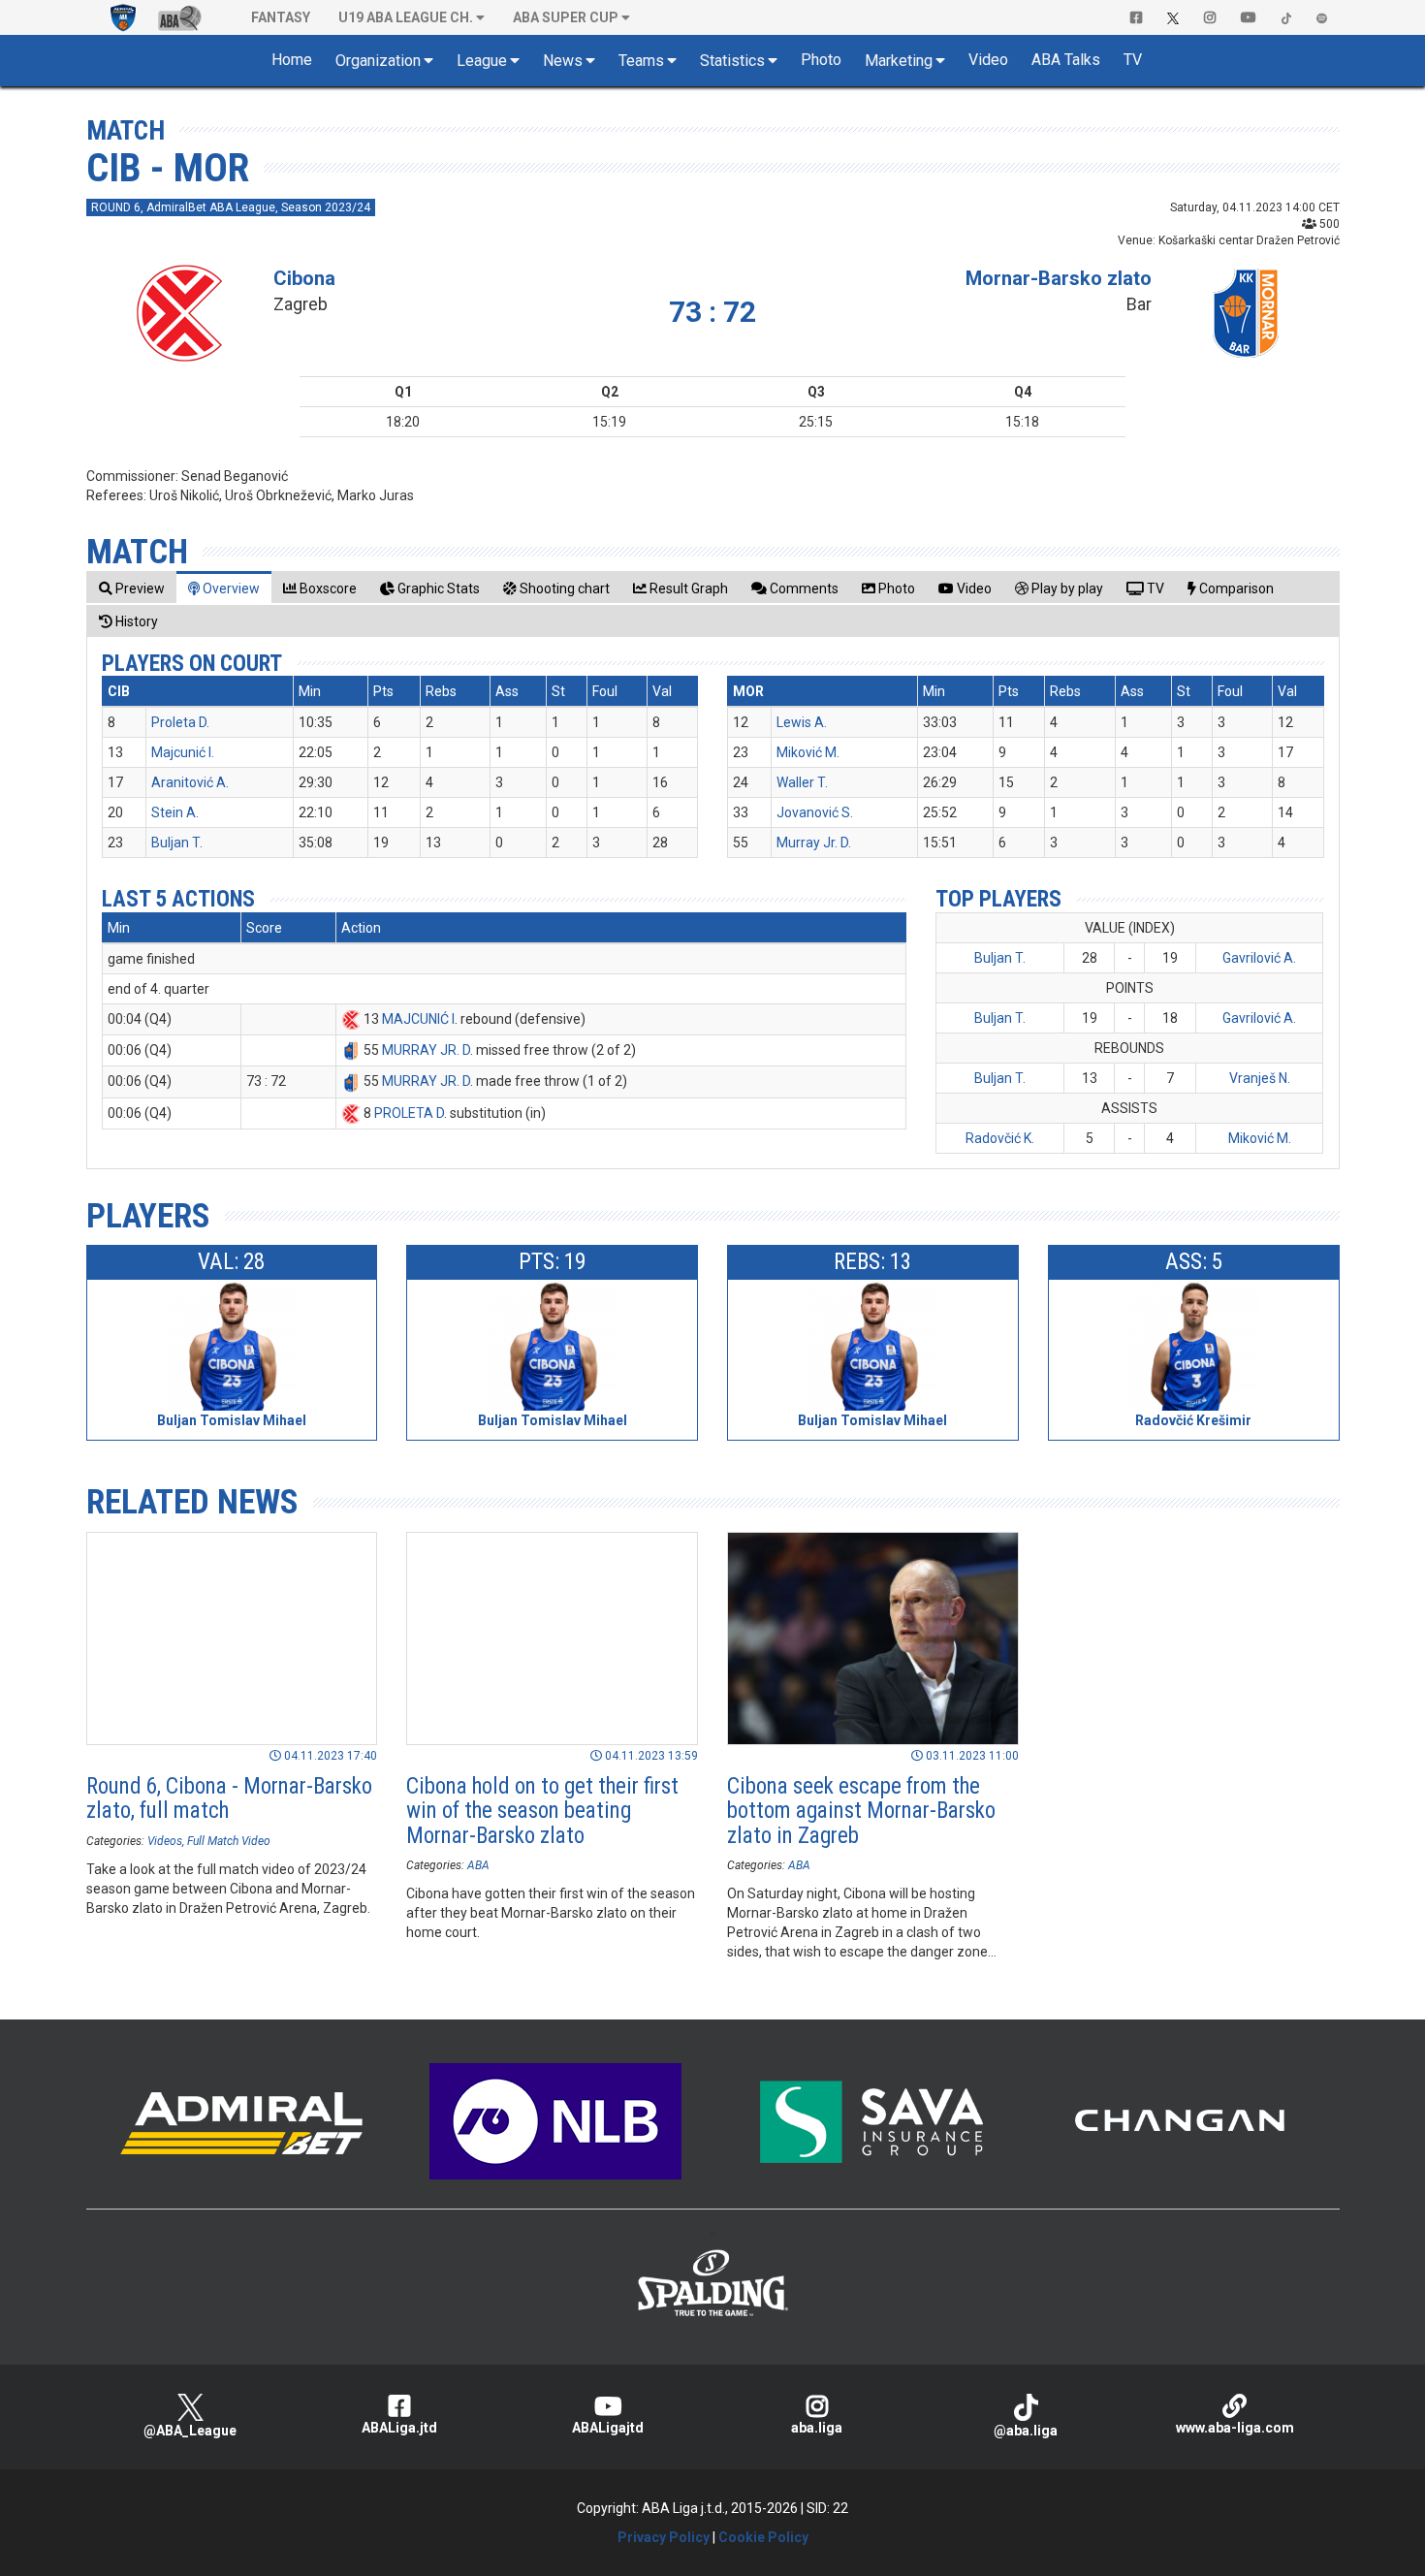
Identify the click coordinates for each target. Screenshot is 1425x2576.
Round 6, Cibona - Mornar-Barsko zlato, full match (229, 1798)
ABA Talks (1066, 60)
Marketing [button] (899, 61)
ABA (478, 1865)
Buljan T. (177, 843)
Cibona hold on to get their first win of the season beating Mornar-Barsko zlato (542, 1811)
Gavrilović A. (1259, 958)
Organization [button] (378, 61)
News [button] (563, 61)
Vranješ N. (1260, 1078)
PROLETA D (409, 1113)
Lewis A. (802, 722)
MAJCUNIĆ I (418, 1019)
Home (292, 60)
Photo (821, 60)
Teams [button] (641, 61)
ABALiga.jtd (399, 2428)
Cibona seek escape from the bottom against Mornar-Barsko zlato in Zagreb (861, 1811)
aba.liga (817, 2428)
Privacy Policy (664, 2537)
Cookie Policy (763, 2537)
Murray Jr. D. (814, 843)
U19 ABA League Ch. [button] (406, 17)
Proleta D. (180, 722)
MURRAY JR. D (426, 1050)
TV (1133, 60)
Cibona (304, 278)
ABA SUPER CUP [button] (566, 17)
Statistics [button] (732, 61)
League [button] (482, 61)
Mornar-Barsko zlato (1059, 278)
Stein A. (175, 812)
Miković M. (808, 752)
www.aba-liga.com (1235, 2428)
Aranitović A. (190, 782)
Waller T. (802, 782)
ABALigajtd (608, 2428)
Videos (165, 1841)
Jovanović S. (815, 812)
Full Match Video (229, 1841)
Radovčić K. (1000, 1138)
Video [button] (988, 60)
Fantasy (281, 17)
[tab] (132, 588)
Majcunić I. (183, 752)
